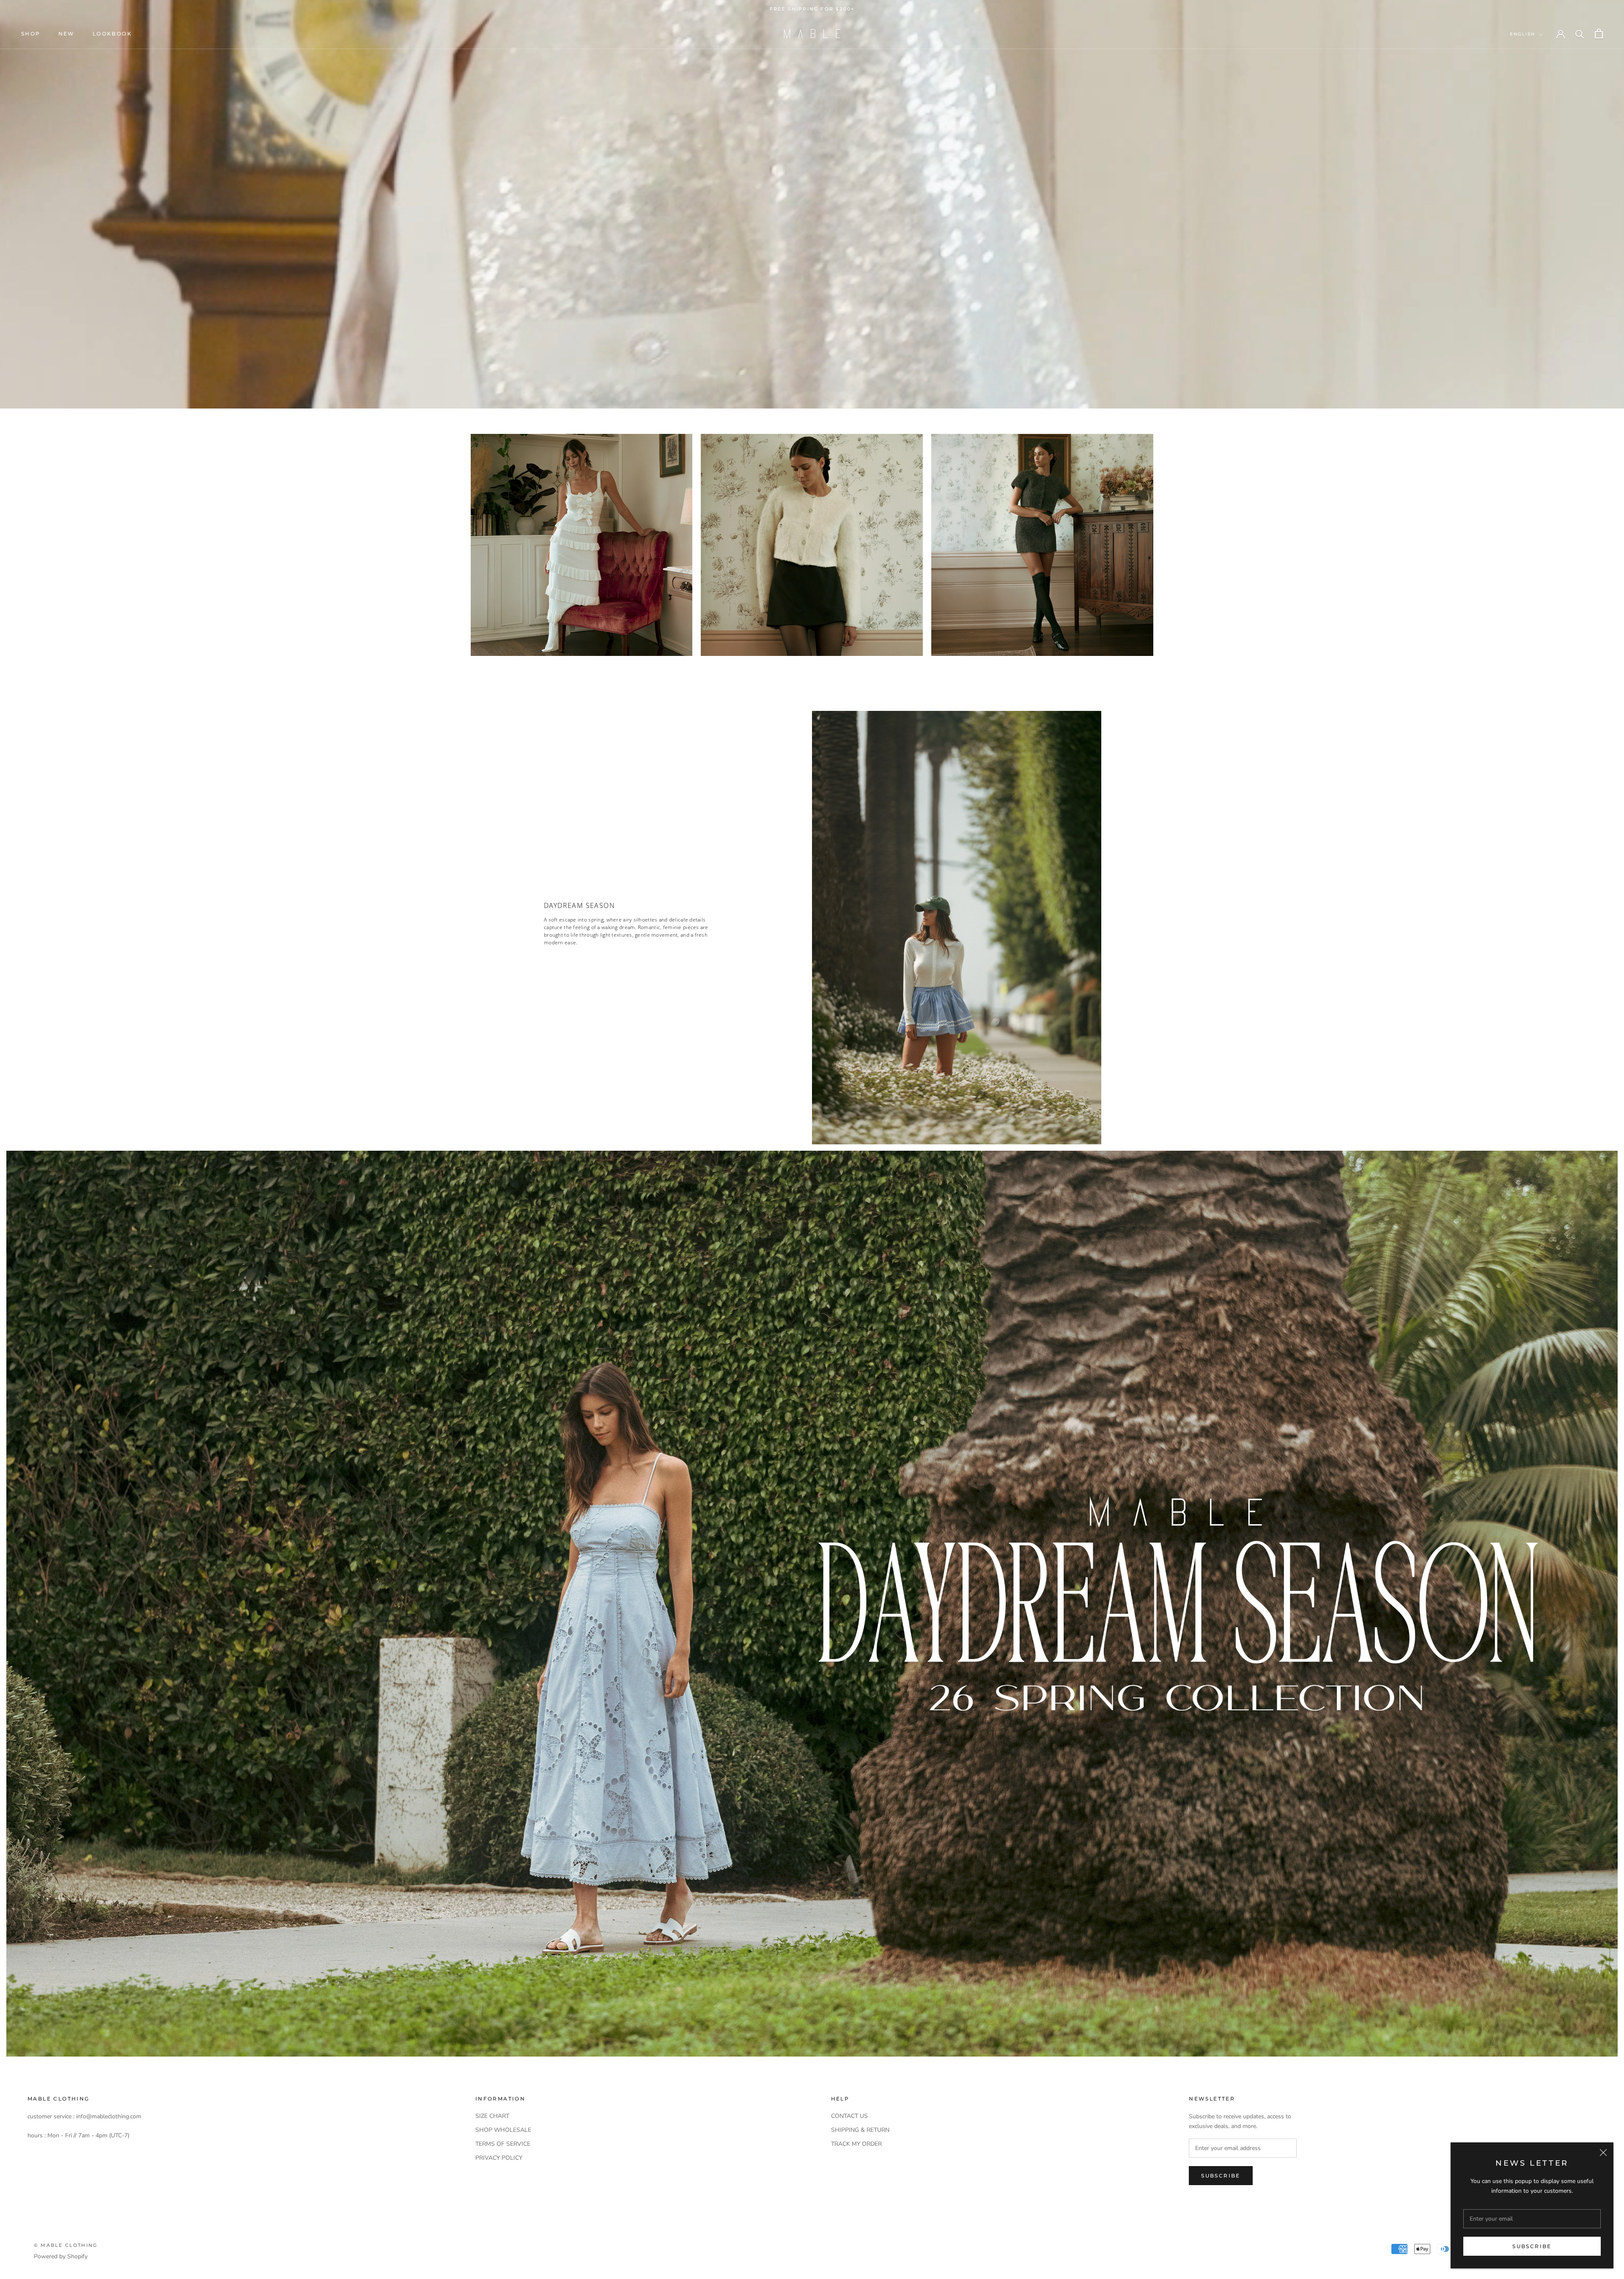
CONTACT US (849, 2116)
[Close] (1603, 2153)
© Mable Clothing (66, 2245)
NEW (67, 34)
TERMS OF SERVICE (503, 2144)
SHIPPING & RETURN (860, 2130)
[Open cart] (1599, 34)
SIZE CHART (492, 2116)
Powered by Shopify (61, 2256)
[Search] (1580, 34)
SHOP (31, 34)
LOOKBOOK (112, 34)
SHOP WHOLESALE (503, 2130)
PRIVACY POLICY (499, 2158)
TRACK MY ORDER (856, 2144)
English (1522, 34)
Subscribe (1532, 2246)
